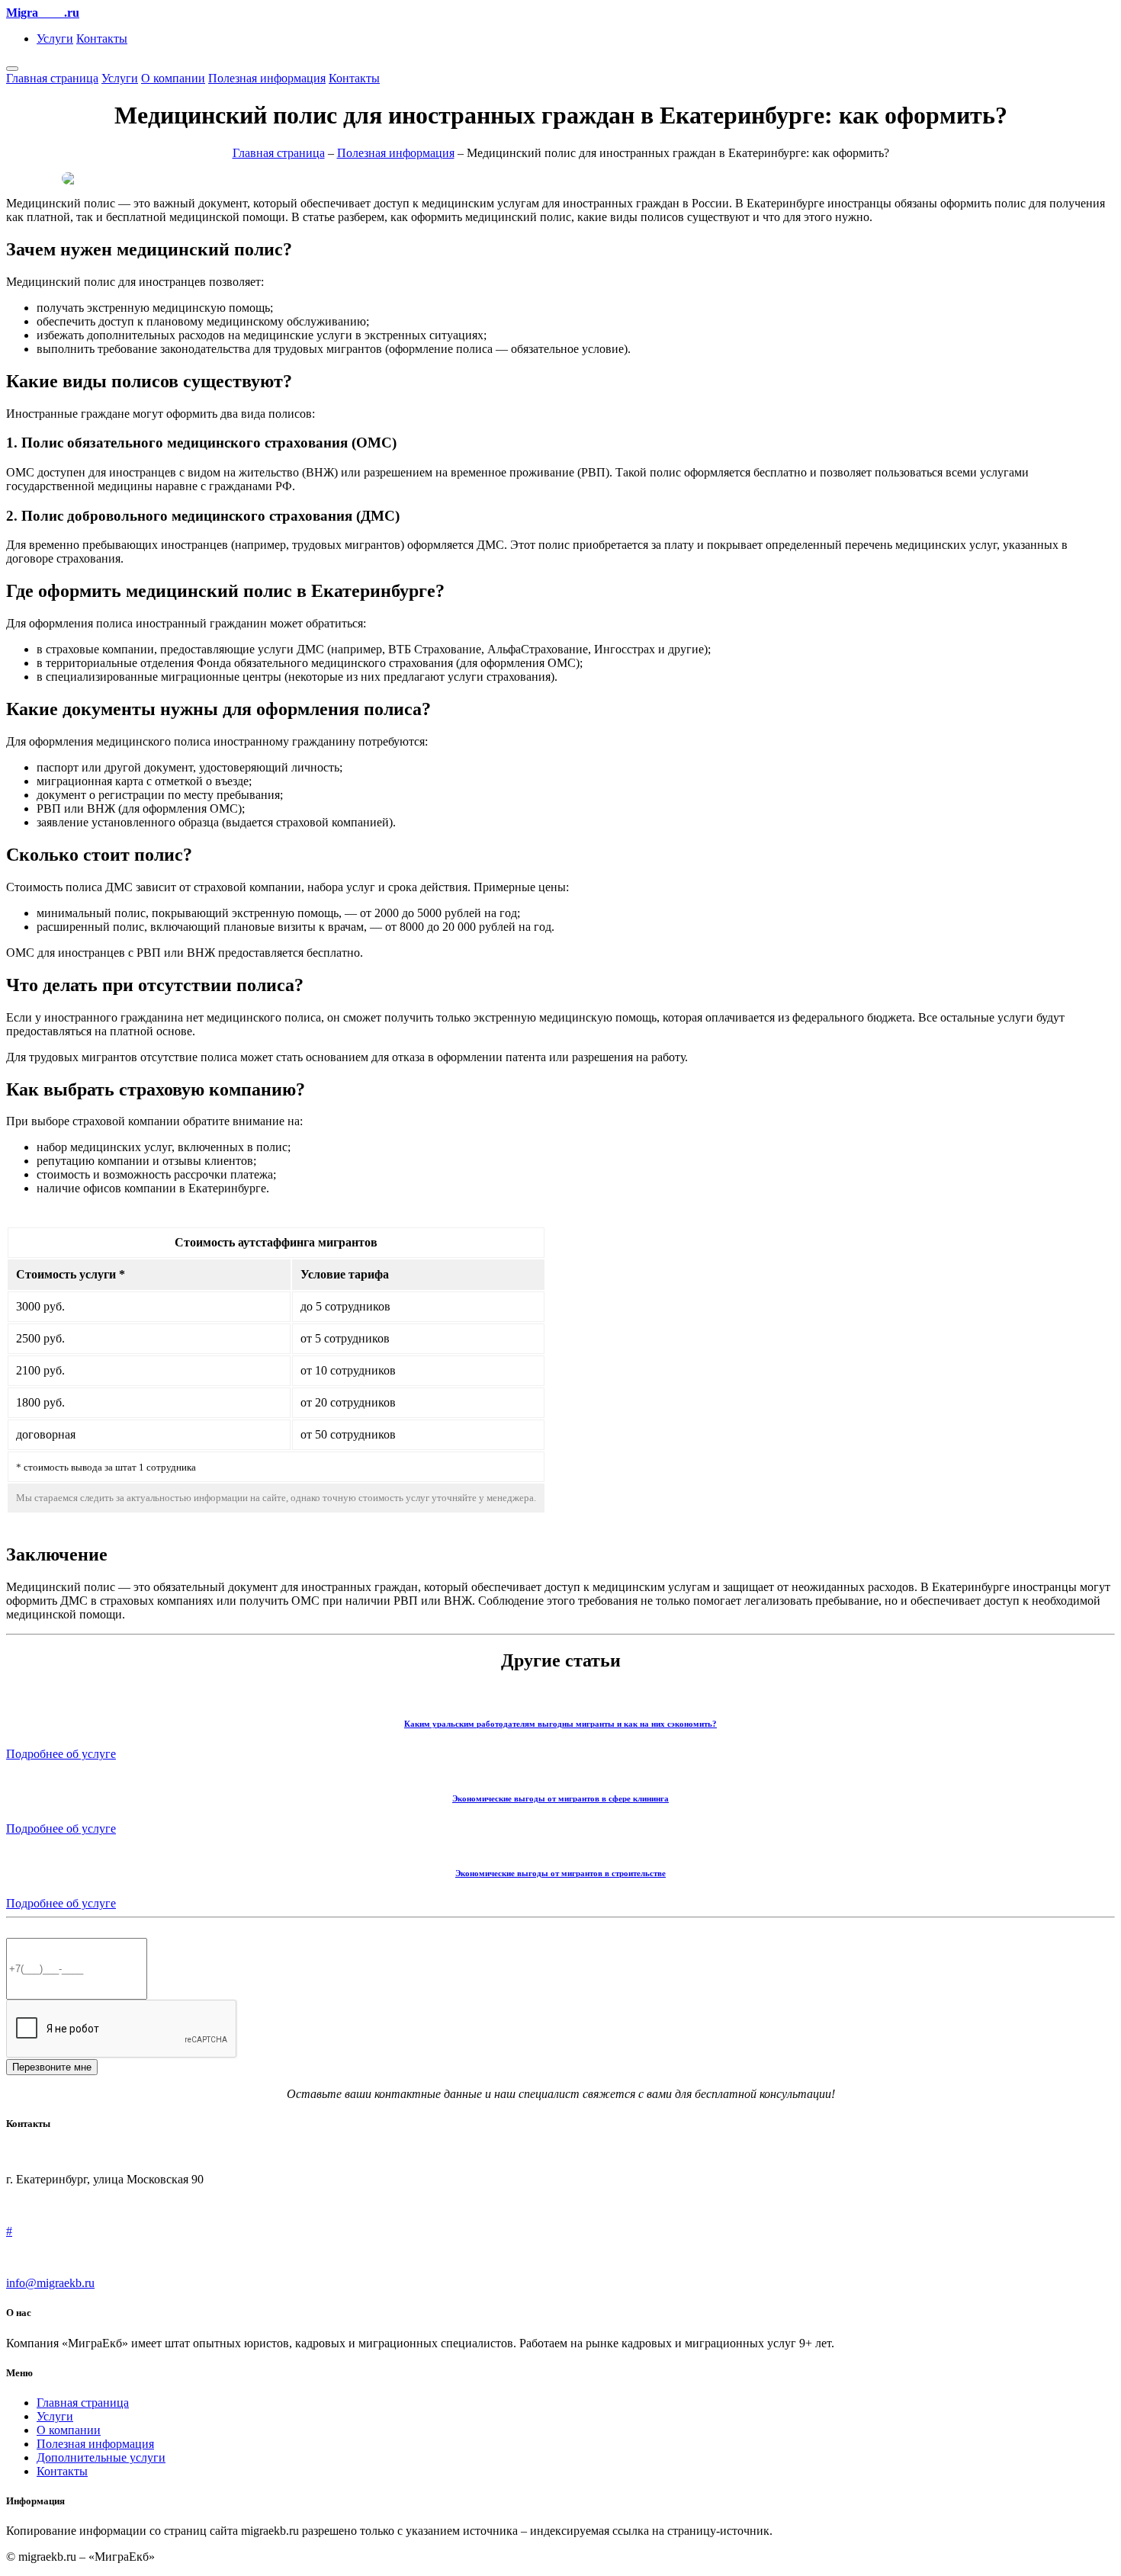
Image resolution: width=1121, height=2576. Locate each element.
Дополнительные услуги (101, 2457)
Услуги (55, 38)
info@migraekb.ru (50, 2283)
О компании (173, 78)
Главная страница (52, 78)
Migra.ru (43, 13)
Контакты (102, 38)
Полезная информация (267, 78)
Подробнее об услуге (61, 1754)
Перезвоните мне (52, 2067)
